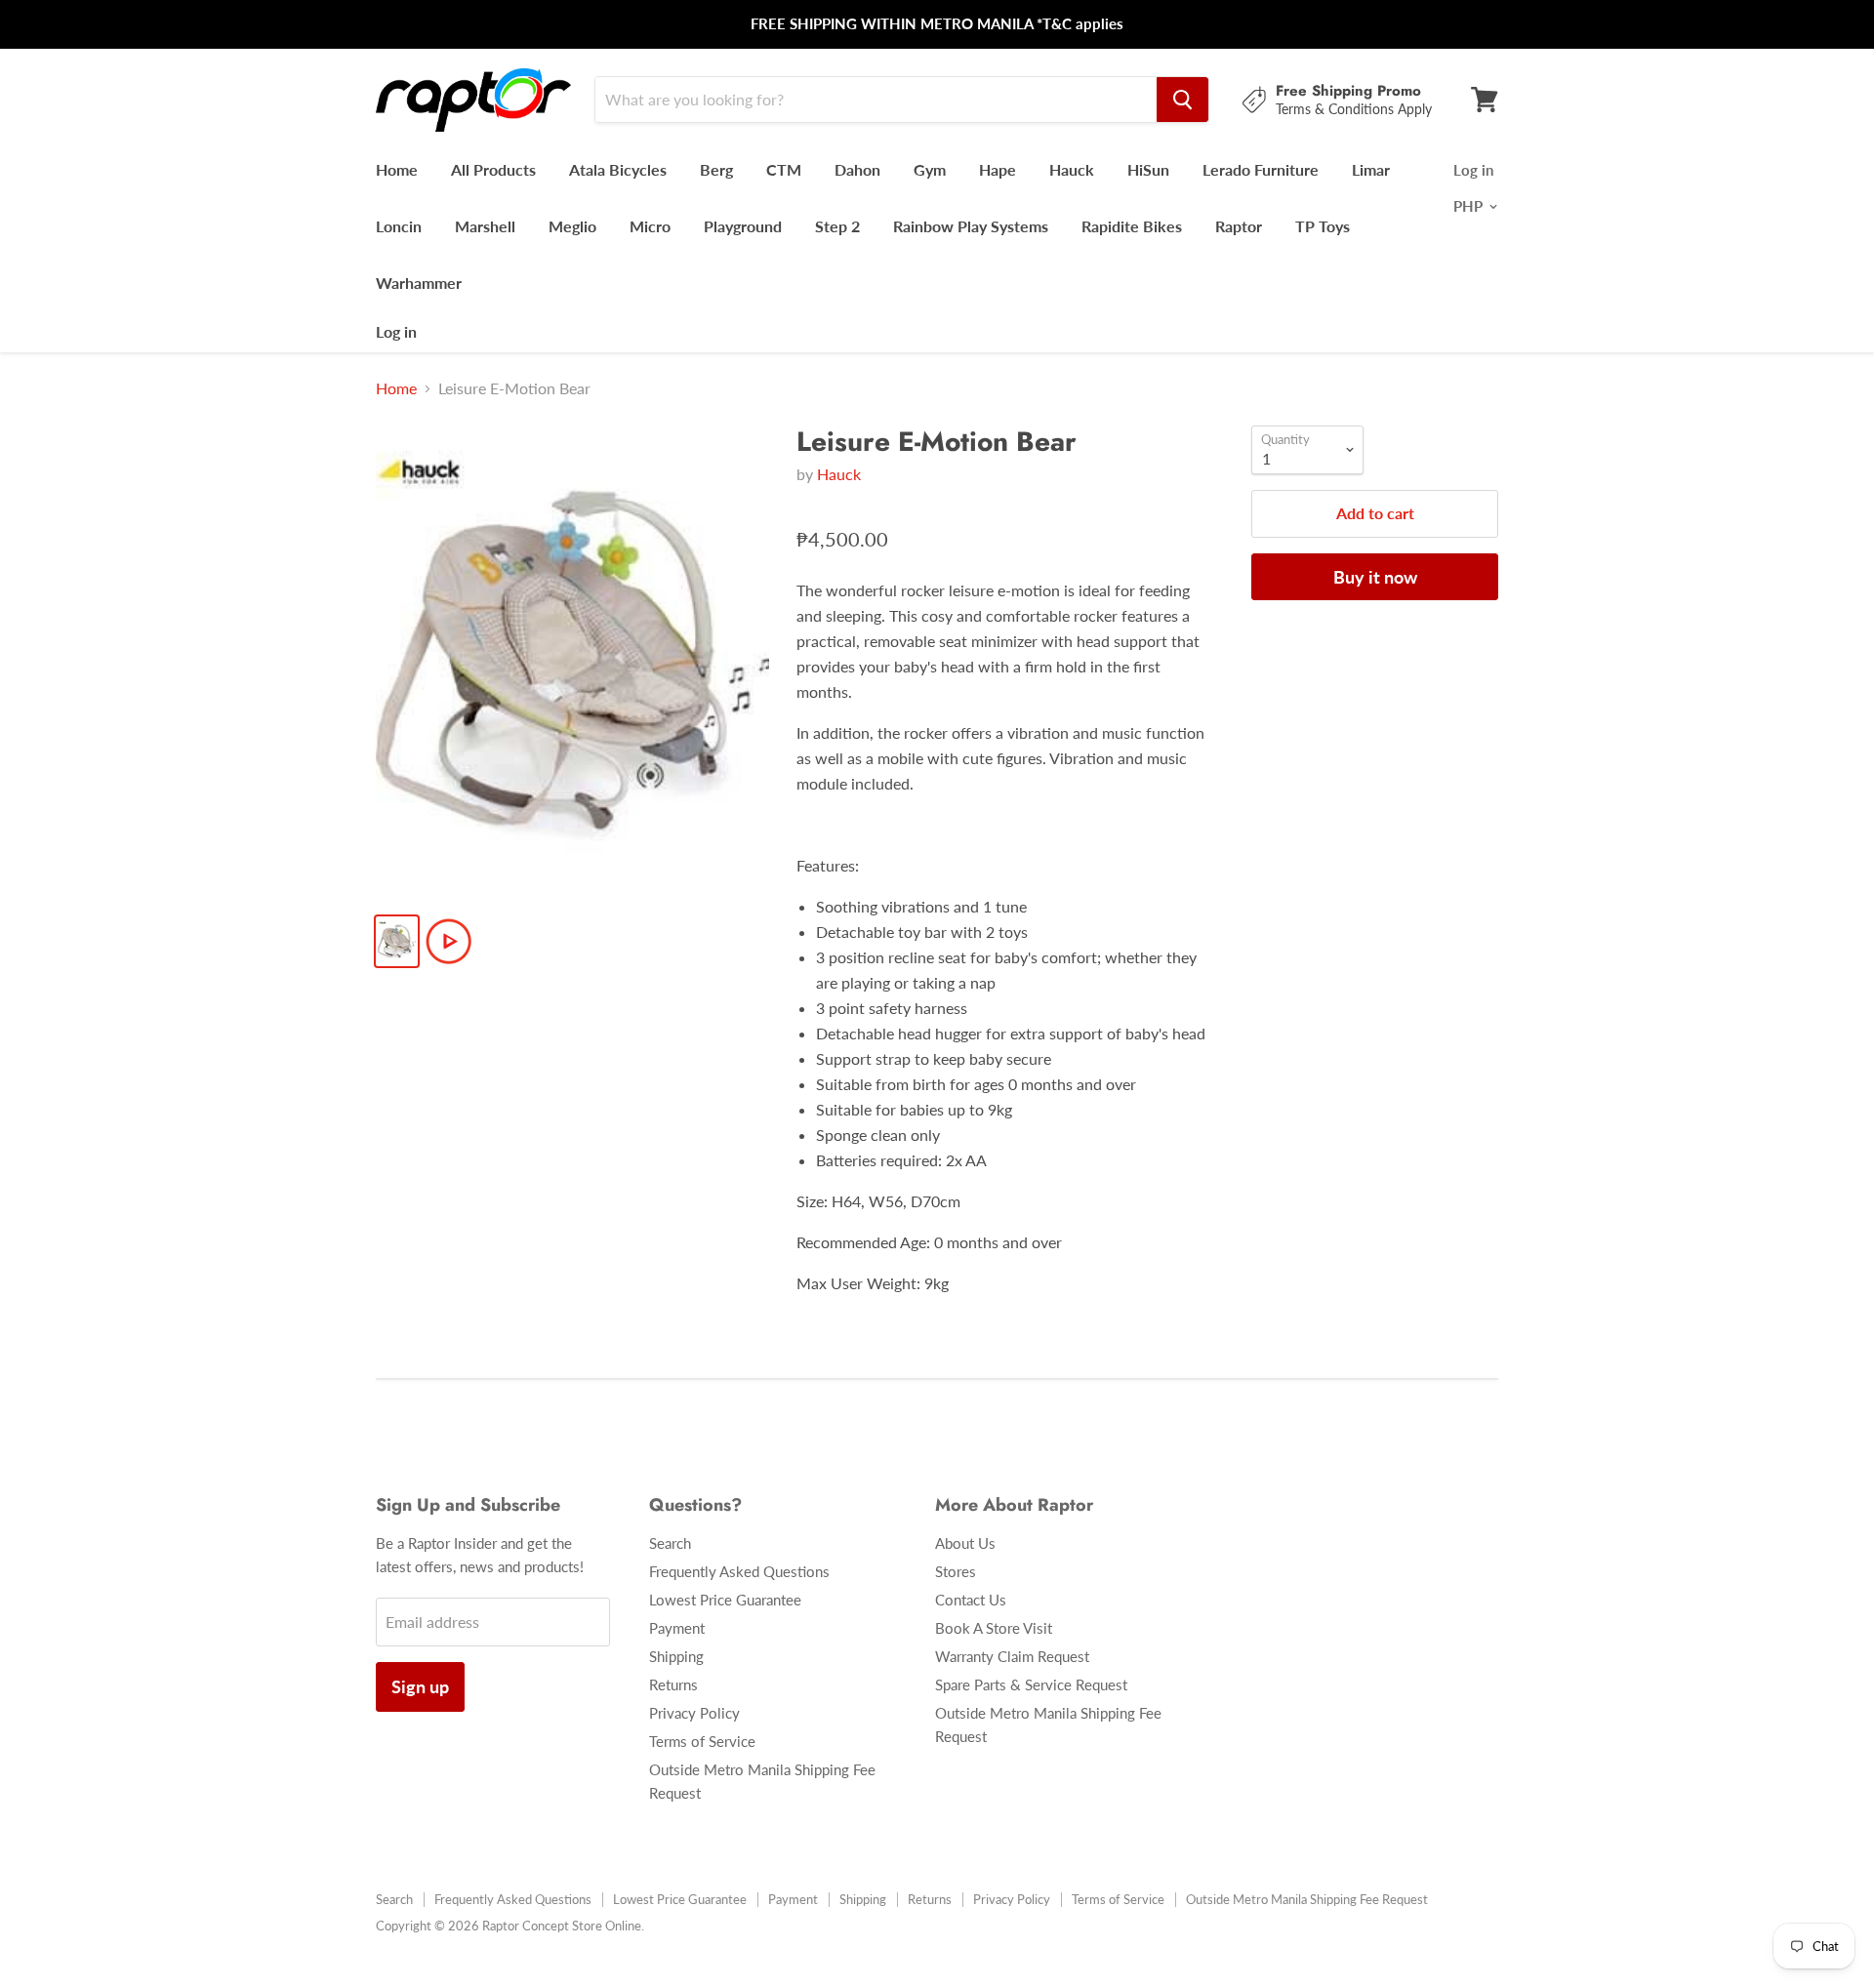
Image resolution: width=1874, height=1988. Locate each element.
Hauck (1072, 169)
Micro (650, 226)
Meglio (572, 226)
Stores (956, 1571)
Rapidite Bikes (1132, 226)
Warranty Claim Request (1012, 1656)
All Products (493, 169)
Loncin (399, 226)
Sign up (420, 1686)
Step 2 (837, 226)
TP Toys (1323, 226)
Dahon (857, 169)
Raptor (1239, 226)
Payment (677, 1628)
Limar (1371, 169)
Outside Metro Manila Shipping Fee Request (1307, 1899)
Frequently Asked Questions (739, 1571)
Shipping (676, 1656)
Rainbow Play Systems (971, 226)
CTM (784, 169)
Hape (998, 169)
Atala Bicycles (618, 169)
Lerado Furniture (1261, 169)
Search (670, 1543)
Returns (673, 1684)
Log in (396, 331)
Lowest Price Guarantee (725, 1600)
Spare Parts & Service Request (1031, 1684)
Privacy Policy (694, 1713)
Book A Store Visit (994, 1628)
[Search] (1182, 100)
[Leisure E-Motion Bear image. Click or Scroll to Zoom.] (572, 661)
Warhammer (419, 283)
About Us (965, 1543)
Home (397, 169)
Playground (743, 226)
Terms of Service (702, 1741)
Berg (716, 169)
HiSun (1148, 169)
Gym (930, 169)
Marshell (485, 226)
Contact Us (971, 1600)
